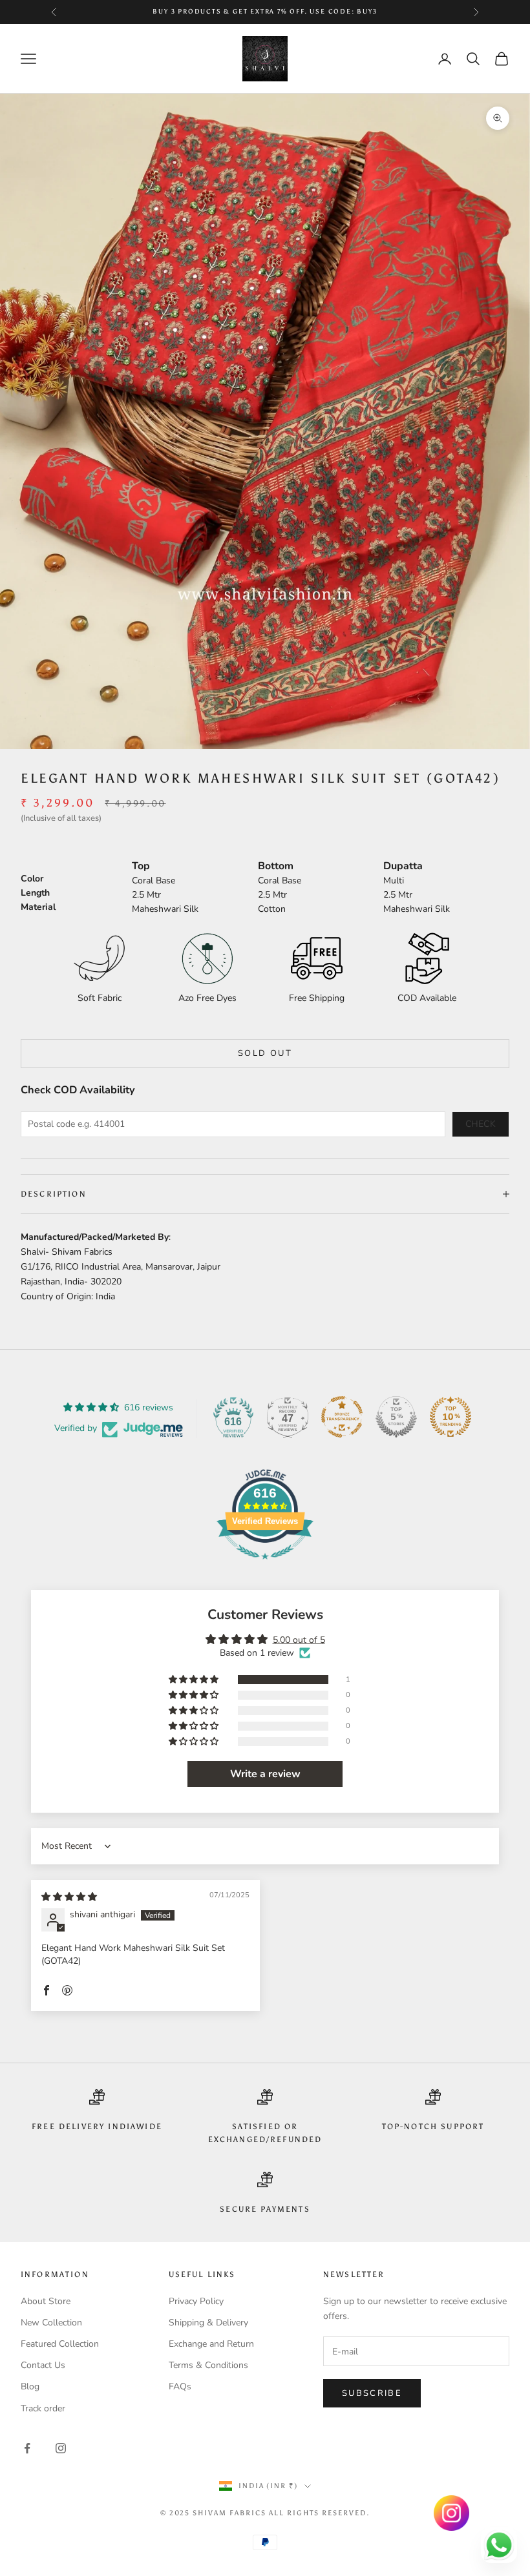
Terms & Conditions (208, 2365)
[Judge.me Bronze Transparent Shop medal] (342, 1417)
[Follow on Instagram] (61, 2448)
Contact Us (43, 2365)
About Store (46, 2301)
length (35, 893)
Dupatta (403, 866)
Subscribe (372, 2393)
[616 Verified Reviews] (265, 1566)
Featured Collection (60, 2344)
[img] (69, 1897)
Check (481, 1124)
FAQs (180, 2386)
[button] (195, 1680)
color (32, 879)
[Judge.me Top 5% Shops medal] (396, 1417)
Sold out (265, 1053)
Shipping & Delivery (208, 2323)
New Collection (51, 2323)
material (38, 907)
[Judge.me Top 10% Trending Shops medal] (450, 1417)
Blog (30, 2386)
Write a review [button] (265, 1774)
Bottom (276, 866)
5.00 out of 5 (299, 1640)
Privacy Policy (196, 2301)
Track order (43, 2408)
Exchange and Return (211, 2344)
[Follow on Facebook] (27, 2448)
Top (141, 866)
